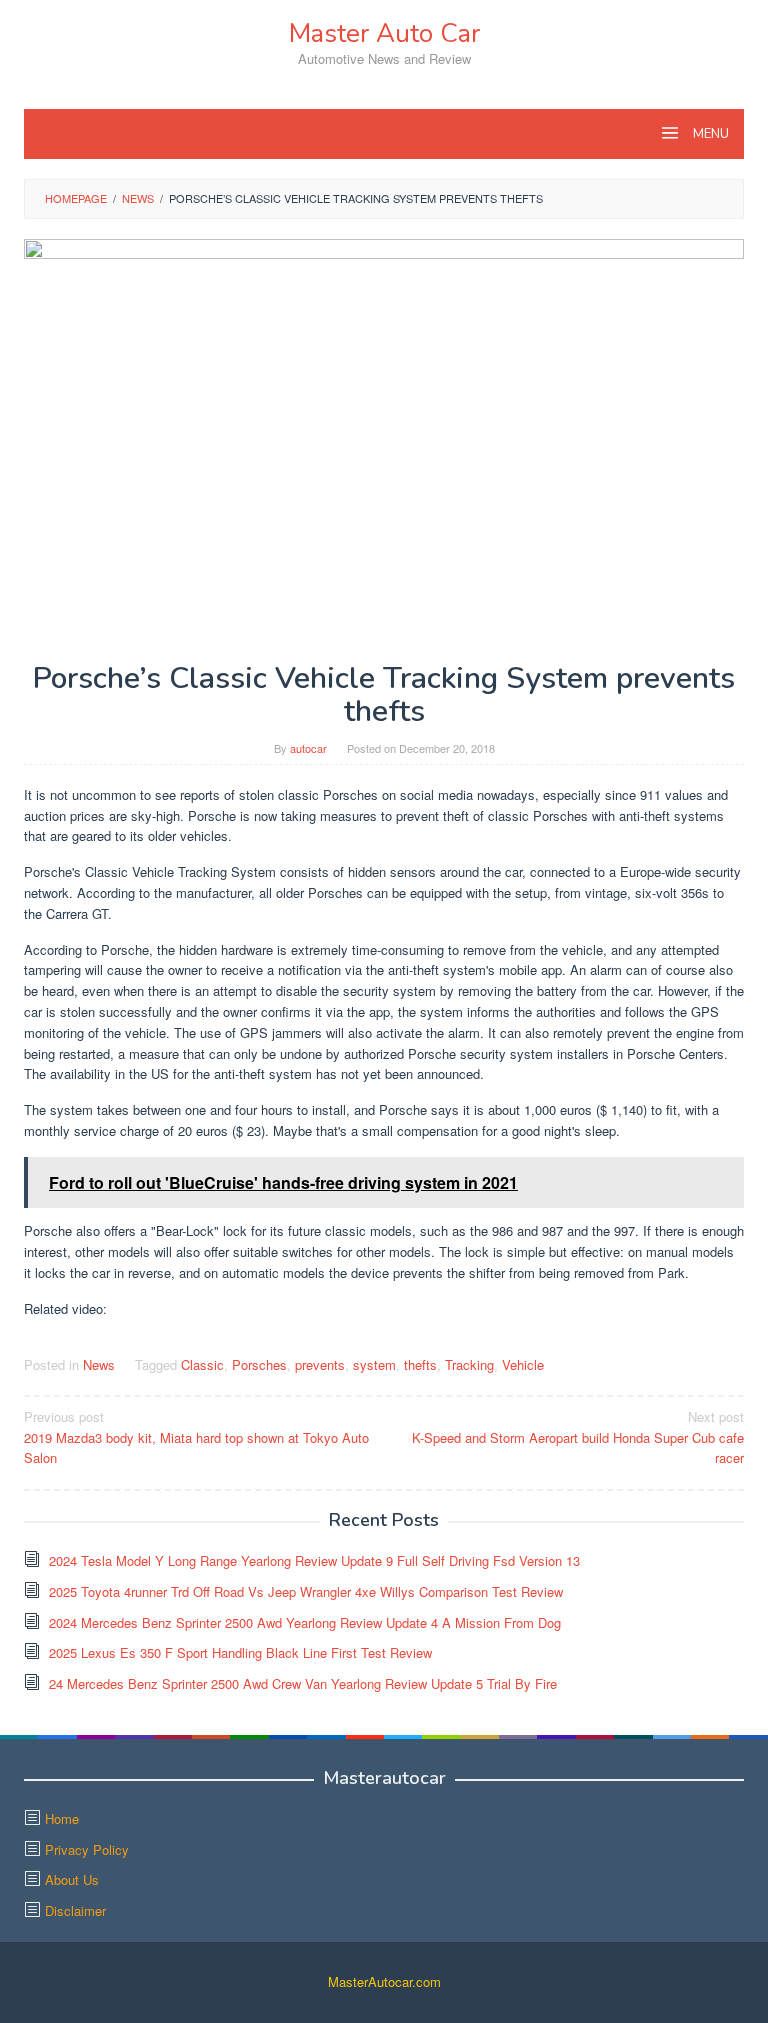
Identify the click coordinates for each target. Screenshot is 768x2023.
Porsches (259, 1364)
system (374, 1364)
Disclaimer (75, 1910)
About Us (72, 1879)
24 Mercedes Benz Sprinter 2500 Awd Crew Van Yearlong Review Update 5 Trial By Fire (303, 1683)
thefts (420, 1364)
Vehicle (523, 1364)
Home (62, 1818)
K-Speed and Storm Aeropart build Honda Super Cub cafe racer (578, 1437)
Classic (202, 1364)
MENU (709, 134)
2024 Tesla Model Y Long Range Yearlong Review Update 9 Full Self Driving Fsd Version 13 (314, 1560)
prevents (320, 1364)
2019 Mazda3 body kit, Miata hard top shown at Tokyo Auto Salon (196, 1437)
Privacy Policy (87, 1849)
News (99, 1364)
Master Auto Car (384, 33)
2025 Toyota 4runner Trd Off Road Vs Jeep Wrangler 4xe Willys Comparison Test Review (306, 1591)
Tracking (469, 1364)
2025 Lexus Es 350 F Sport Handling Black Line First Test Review (240, 1652)
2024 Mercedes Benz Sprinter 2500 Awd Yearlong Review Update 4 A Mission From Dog (305, 1622)
